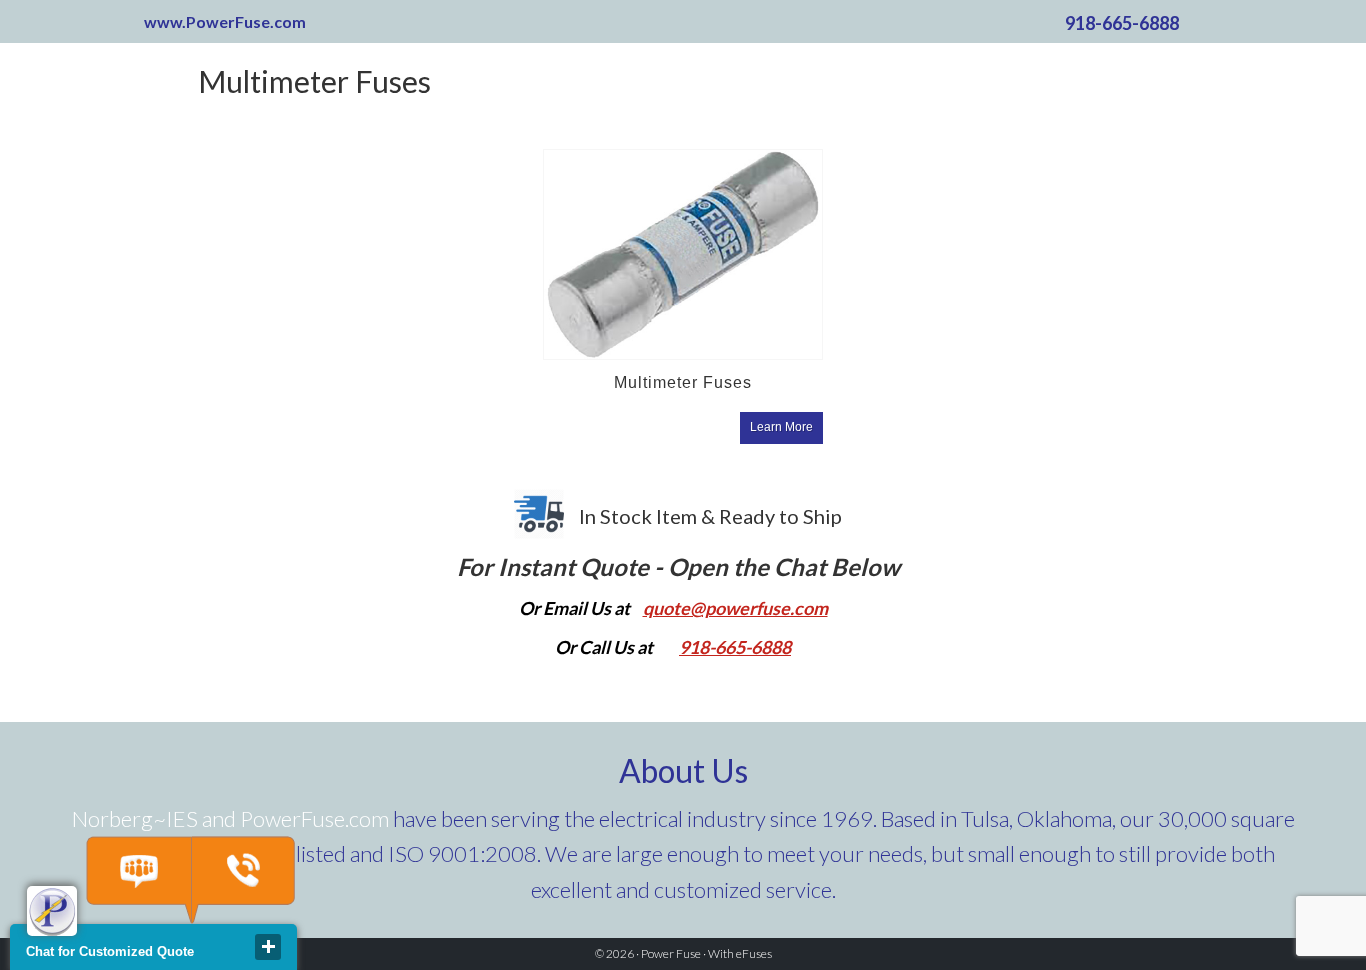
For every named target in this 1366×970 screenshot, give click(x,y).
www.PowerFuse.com (225, 21)
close (268, 947)
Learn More (781, 427)
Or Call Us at (604, 647)
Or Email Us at (576, 608)
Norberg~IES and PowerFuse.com (230, 818)
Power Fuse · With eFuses (706, 953)
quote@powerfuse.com (735, 608)
